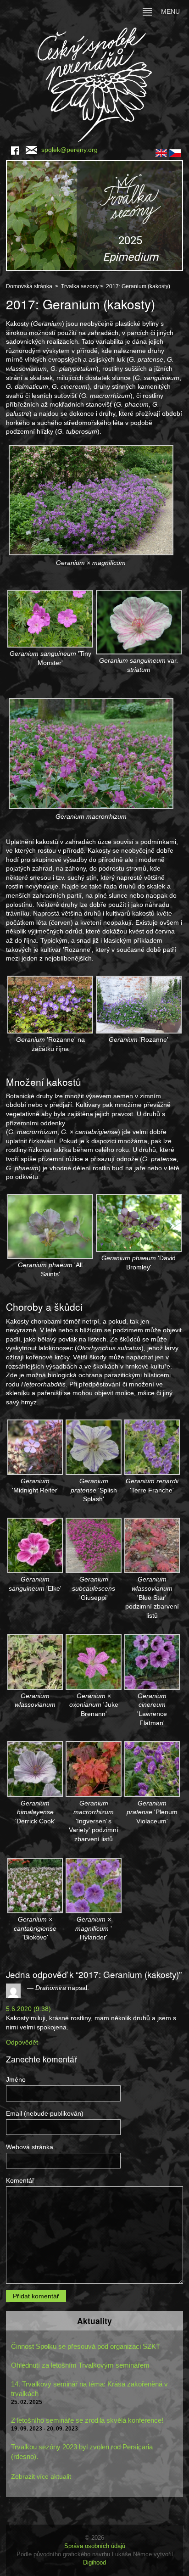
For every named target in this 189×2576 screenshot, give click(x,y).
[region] (94, 216)
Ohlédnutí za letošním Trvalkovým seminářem (80, 2365)
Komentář (20, 2180)
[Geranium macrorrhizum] (91, 753)
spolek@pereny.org (69, 150)
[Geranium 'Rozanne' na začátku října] (50, 1004)
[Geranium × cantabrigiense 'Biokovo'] (35, 1885)
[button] (94, 216)
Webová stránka (30, 2147)
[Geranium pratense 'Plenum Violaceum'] (152, 1769)
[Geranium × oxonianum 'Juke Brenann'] (93, 1661)
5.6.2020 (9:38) (28, 2009)
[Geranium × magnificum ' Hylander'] (93, 1885)
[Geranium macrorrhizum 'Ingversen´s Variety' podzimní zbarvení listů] (93, 1769)
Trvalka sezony (80, 286)
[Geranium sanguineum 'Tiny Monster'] (50, 618)
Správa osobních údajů (95, 2546)
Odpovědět (22, 2042)
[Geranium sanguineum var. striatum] (139, 621)
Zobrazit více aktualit (41, 2476)
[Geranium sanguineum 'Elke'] (35, 1545)
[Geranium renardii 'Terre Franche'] (152, 1447)
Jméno (16, 2079)
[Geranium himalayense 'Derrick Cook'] (35, 1769)
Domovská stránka (29, 286)
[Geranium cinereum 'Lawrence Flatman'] (152, 1661)
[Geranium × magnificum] (91, 499)
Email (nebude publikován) (45, 2113)
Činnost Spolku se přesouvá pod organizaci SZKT (86, 2346)
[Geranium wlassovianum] (35, 1661)
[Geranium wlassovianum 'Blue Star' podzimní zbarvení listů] (152, 1545)
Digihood (94, 2562)
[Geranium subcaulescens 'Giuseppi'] (93, 1545)
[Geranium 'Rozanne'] (139, 1004)
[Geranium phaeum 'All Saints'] (50, 1226)
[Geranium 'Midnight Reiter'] (35, 1447)
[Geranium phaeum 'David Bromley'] (139, 1223)
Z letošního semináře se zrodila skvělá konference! (87, 2420)
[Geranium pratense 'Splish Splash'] (93, 1447)
